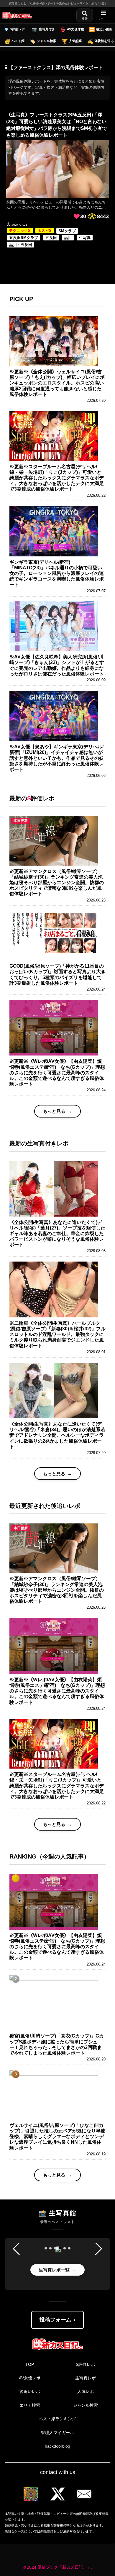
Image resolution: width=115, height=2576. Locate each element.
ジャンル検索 (86, 2405)
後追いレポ (30, 2391)
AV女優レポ (30, 2378)
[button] (46, 2248)
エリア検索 (30, 2405)
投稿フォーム (55, 2320)
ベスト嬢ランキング (57, 2419)
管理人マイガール (57, 2433)
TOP (30, 2364)
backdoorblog (57, 2446)
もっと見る (54, 1111)
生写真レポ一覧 (54, 2270)
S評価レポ (85, 2364)
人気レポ (86, 2391)
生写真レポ (86, 2378)
